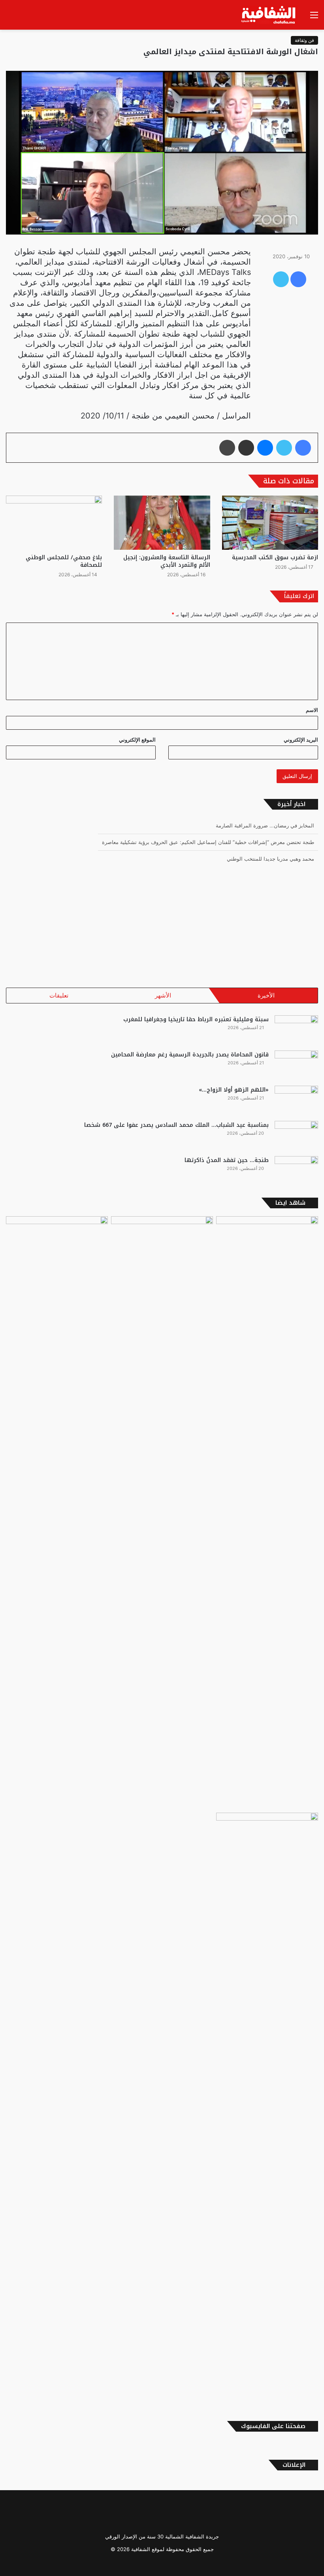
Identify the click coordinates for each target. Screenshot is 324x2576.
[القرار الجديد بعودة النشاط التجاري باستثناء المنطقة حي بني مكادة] (162, 1513)
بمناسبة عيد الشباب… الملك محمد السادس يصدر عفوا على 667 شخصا (176, 1125)
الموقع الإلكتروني (137, 740)
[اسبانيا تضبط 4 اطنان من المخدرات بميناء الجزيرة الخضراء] (267, 1245)
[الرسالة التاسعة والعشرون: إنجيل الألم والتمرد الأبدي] (162, 523)
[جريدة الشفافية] (269, 15)
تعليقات (59, 995)
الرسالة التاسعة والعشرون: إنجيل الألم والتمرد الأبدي (167, 561)
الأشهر (163, 995)
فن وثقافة (304, 40)
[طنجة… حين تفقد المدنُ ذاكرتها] (296, 1171)
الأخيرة (266, 995)
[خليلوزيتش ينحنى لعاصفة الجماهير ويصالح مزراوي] (57, 1245)
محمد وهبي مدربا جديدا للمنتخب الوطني (270, 859)
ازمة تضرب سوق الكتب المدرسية (275, 557)
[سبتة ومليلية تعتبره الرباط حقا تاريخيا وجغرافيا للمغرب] (296, 1030)
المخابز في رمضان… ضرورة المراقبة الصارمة (265, 825)
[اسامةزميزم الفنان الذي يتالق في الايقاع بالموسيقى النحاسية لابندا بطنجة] (267, 2109)
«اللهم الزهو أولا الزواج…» (234, 1090)
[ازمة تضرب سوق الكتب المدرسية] (270, 523)
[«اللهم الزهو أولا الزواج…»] (296, 1101)
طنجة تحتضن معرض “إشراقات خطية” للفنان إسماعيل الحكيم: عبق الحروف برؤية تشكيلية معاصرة (208, 842)
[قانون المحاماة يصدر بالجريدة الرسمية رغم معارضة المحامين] (296, 1065)
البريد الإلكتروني (301, 740)
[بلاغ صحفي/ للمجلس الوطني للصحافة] (54, 523)
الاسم (312, 710)
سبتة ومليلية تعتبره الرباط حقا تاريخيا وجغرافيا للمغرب (196, 1019)
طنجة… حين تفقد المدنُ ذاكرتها (227, 1160)
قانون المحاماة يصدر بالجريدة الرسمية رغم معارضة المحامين (190, 1055)
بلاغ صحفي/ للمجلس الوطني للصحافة (64, 561)
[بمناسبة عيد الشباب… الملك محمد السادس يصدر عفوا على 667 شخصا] (296, 1136)
